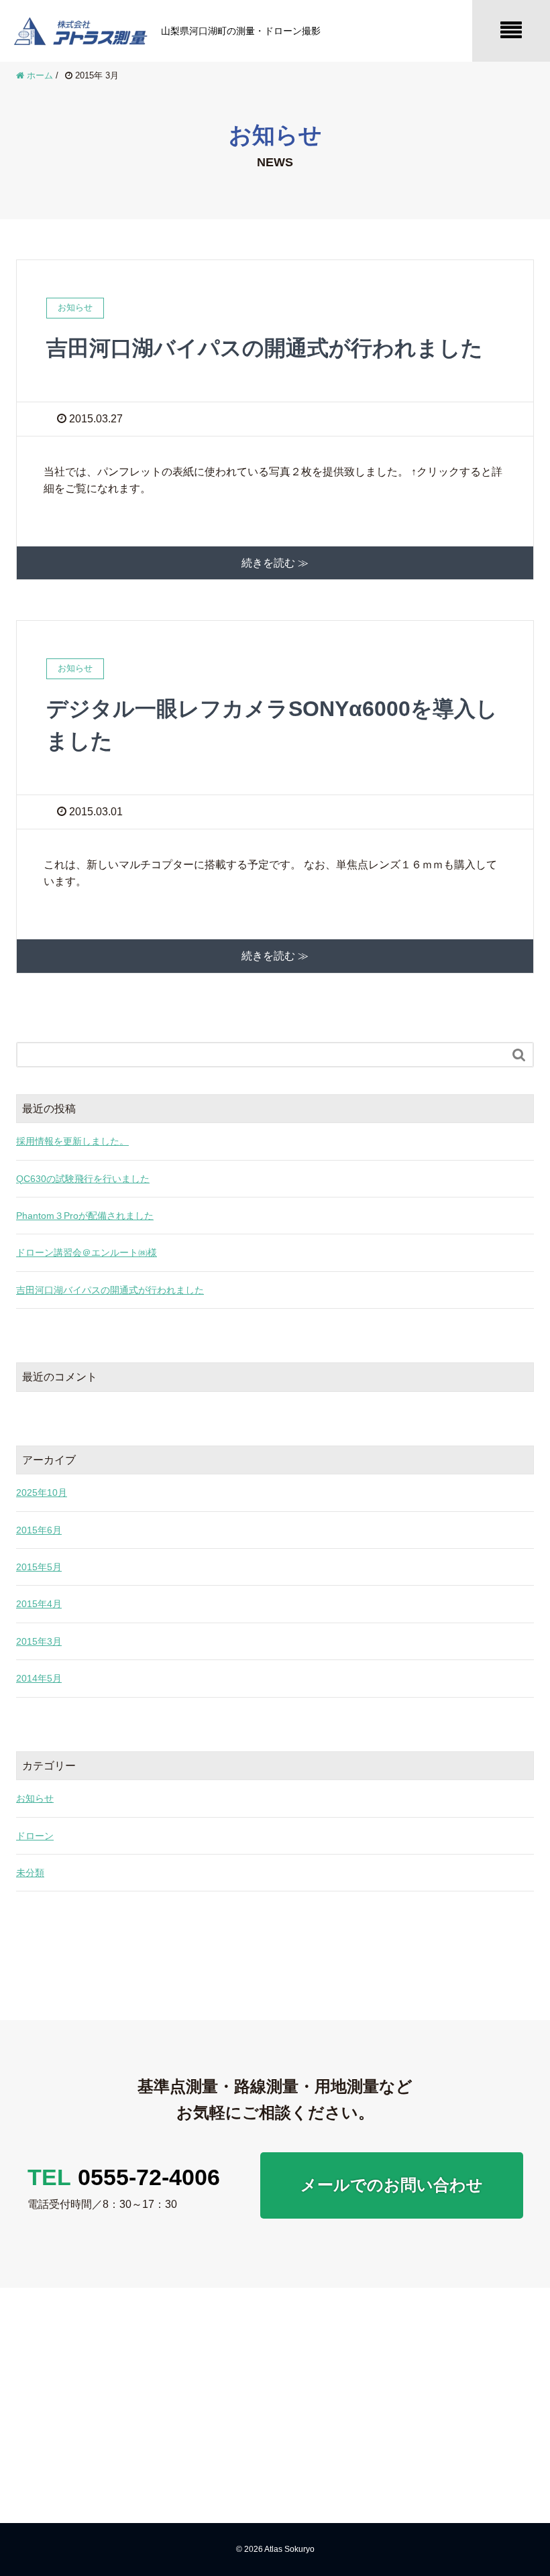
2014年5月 (39, 1678)
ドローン (35, 1836)
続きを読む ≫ (275, 563)
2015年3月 (39, 1641)
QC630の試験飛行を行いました (83, 1179)
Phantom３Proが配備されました (85, 1216)
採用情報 (489, 2347)
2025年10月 (42, 1492)
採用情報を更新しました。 (72, 1141)
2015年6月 (39, 1530)
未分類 (30, 1873)
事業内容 (406, 2321)
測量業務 (412, 2354)
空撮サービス (412, 2394)
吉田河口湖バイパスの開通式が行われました (265, 348)
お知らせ (35, 1798)
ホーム (319, 2321)
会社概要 (323, 2372)
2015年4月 (39, 1604)
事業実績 (323, 2398)
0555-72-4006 (124, 2177)
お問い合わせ (489, 2380)
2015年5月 (39, 1567)
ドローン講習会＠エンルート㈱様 (87, 1252)
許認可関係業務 (412, 2443)
